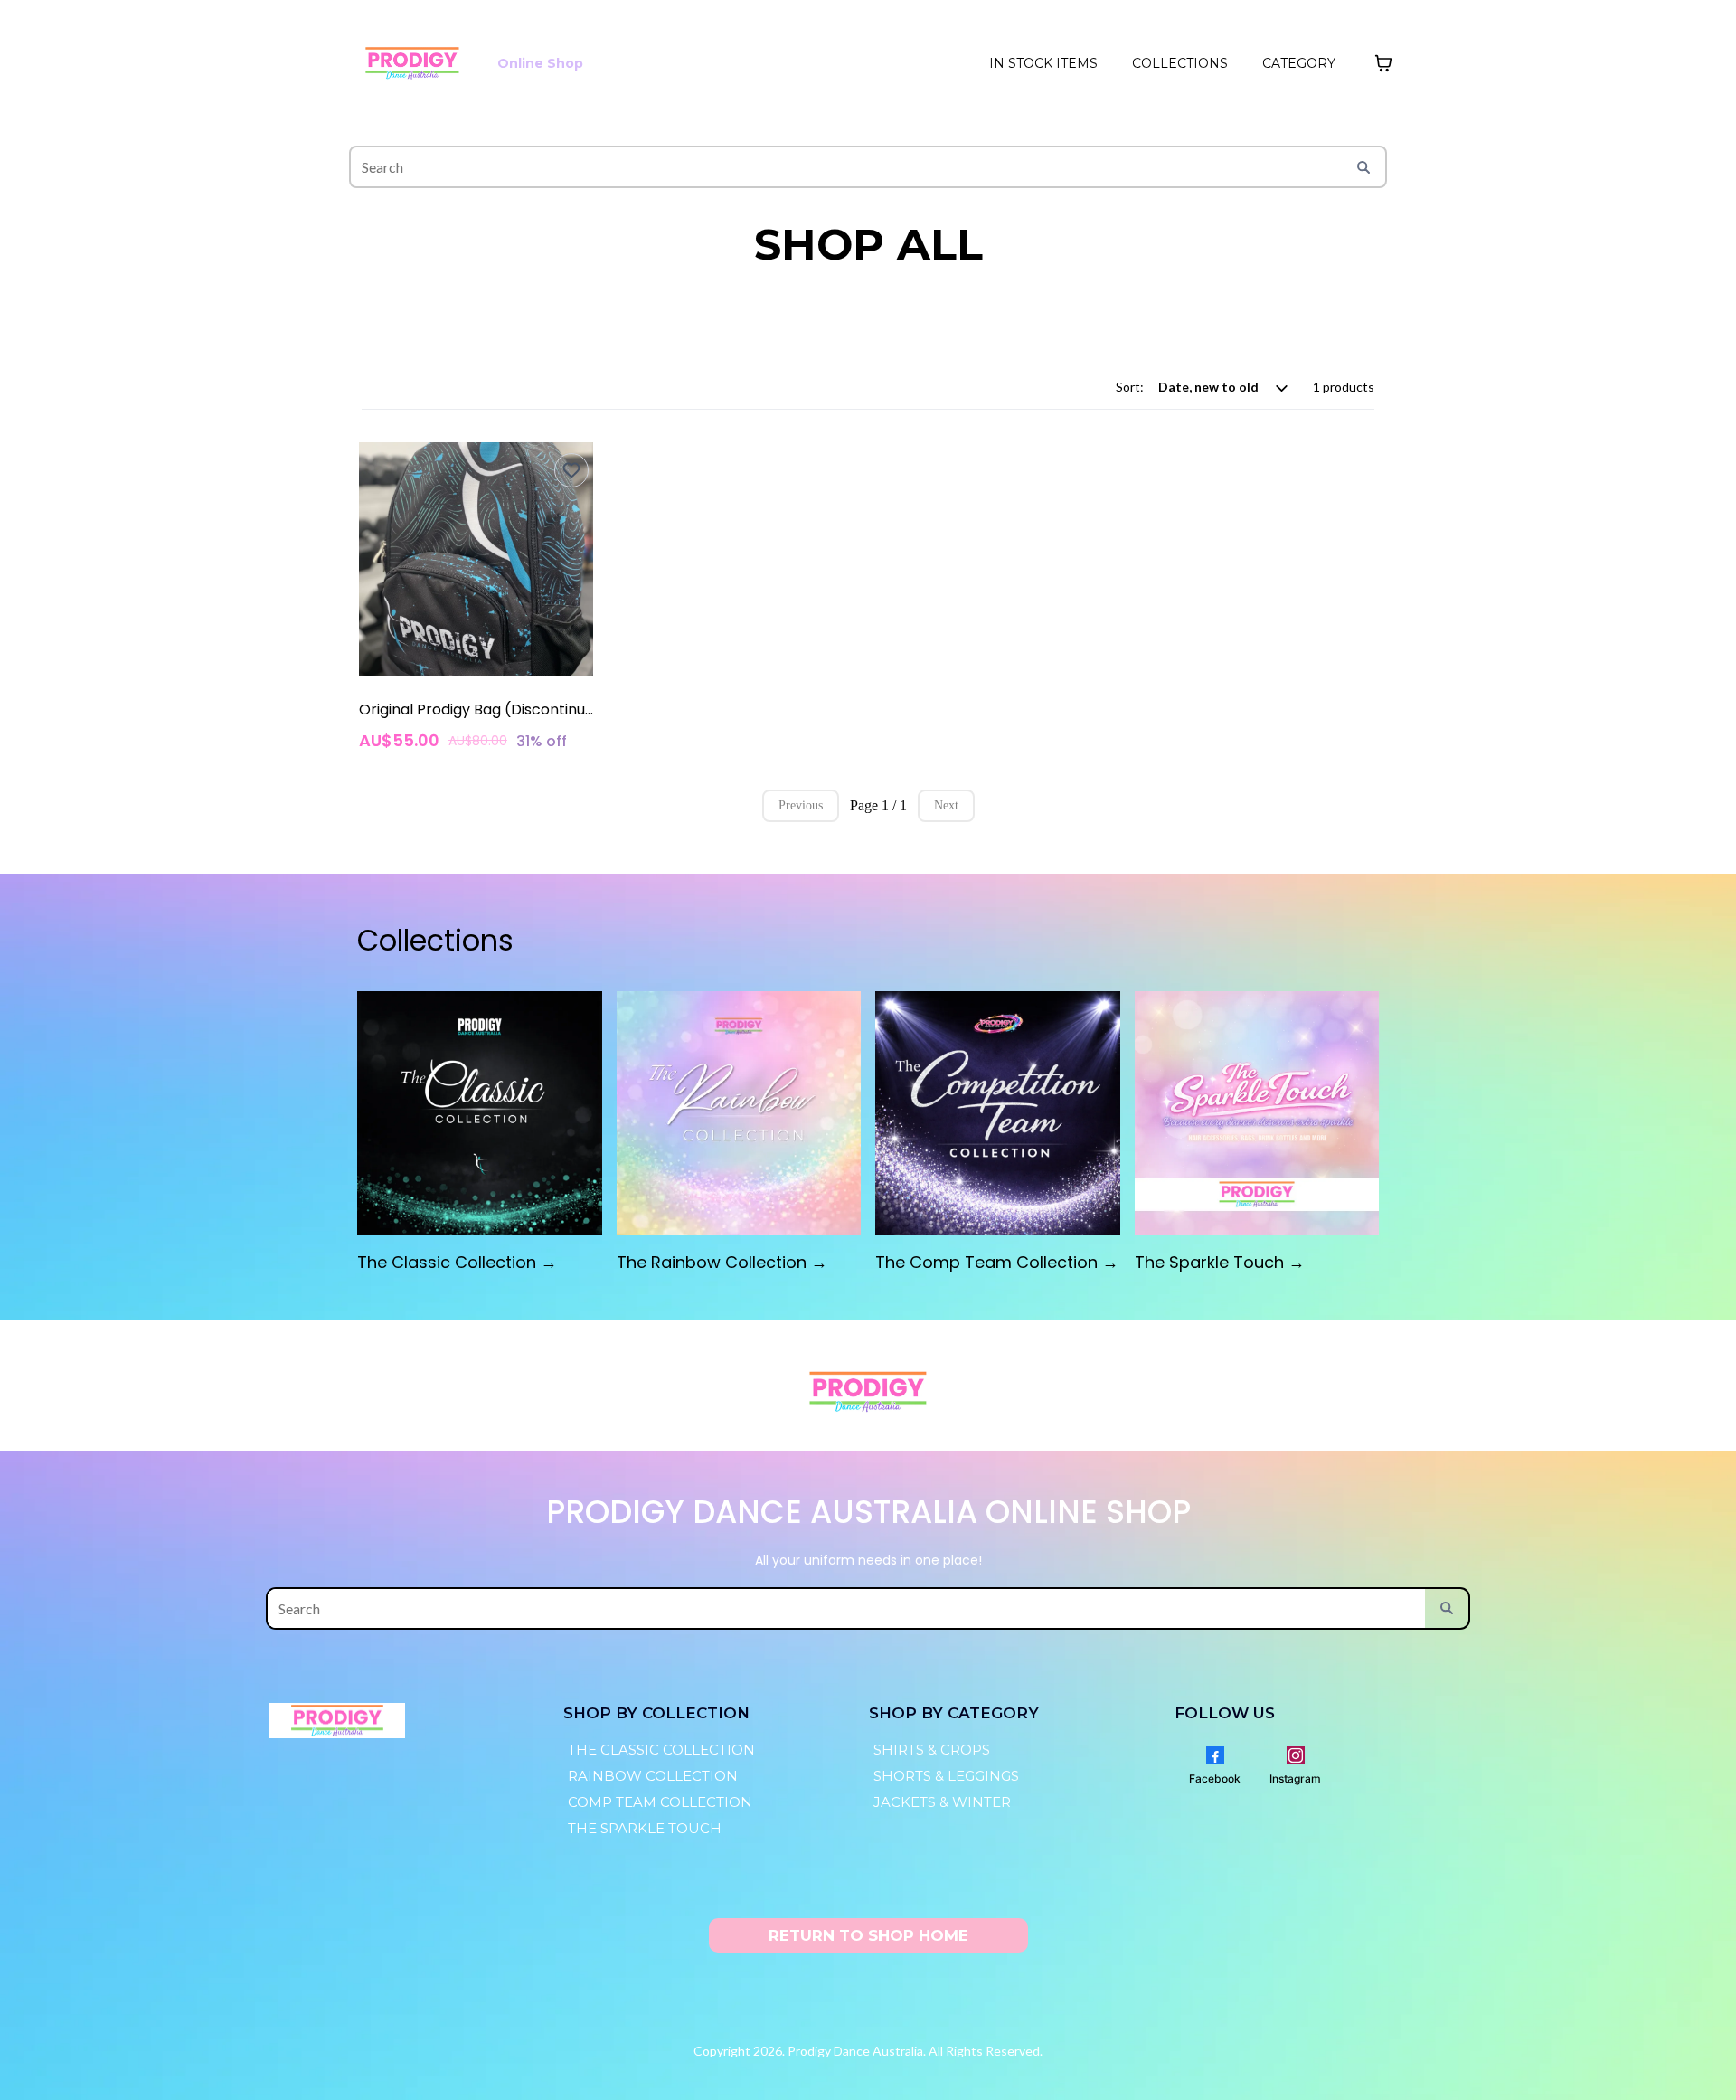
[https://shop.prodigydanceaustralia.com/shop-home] (412, 63)
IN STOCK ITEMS (1043, 63)
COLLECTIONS (1180, 63)
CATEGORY (1299, 63)
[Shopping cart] (1383, 63)
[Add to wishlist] (571, 470)
